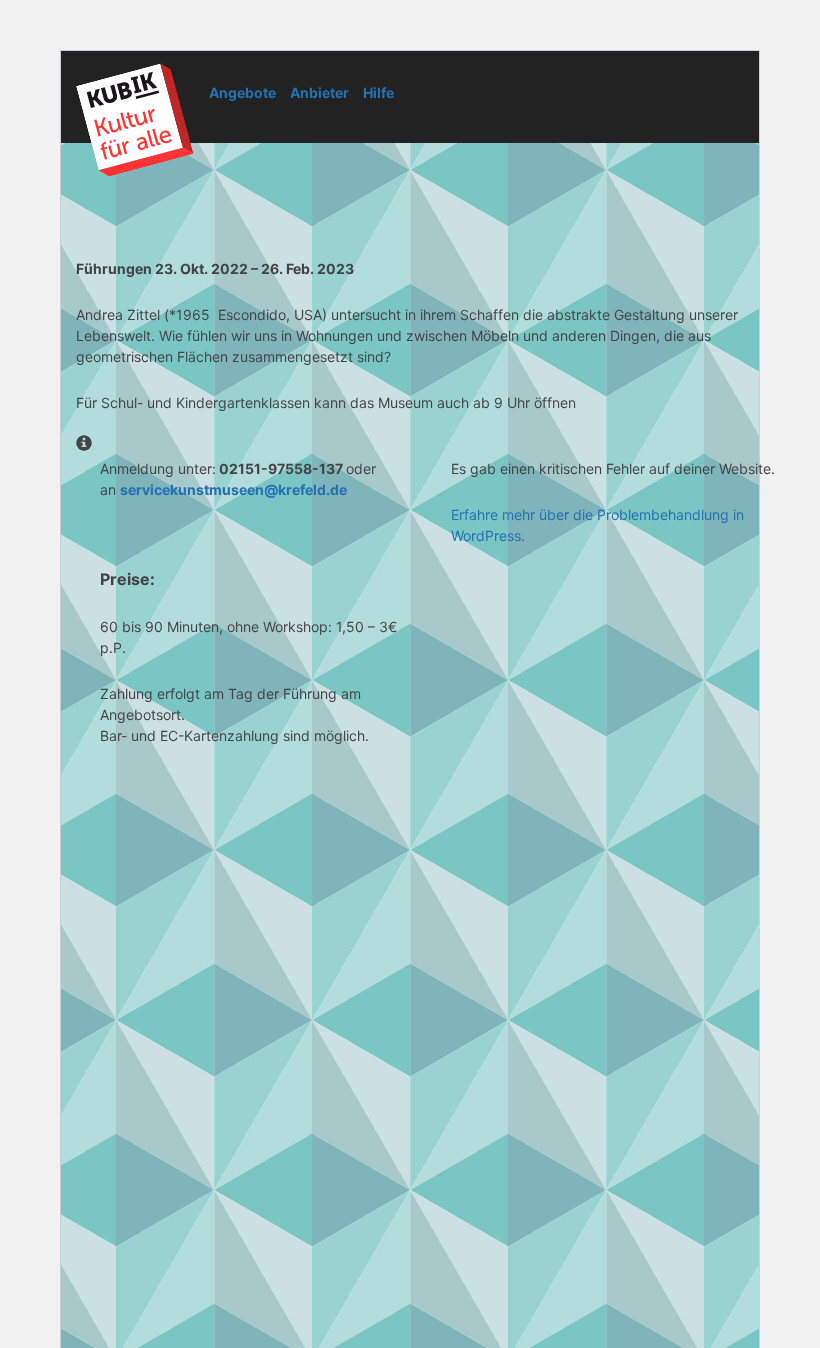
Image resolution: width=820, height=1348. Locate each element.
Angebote (242, 92)
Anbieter (319, 92)
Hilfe (378, 92)
